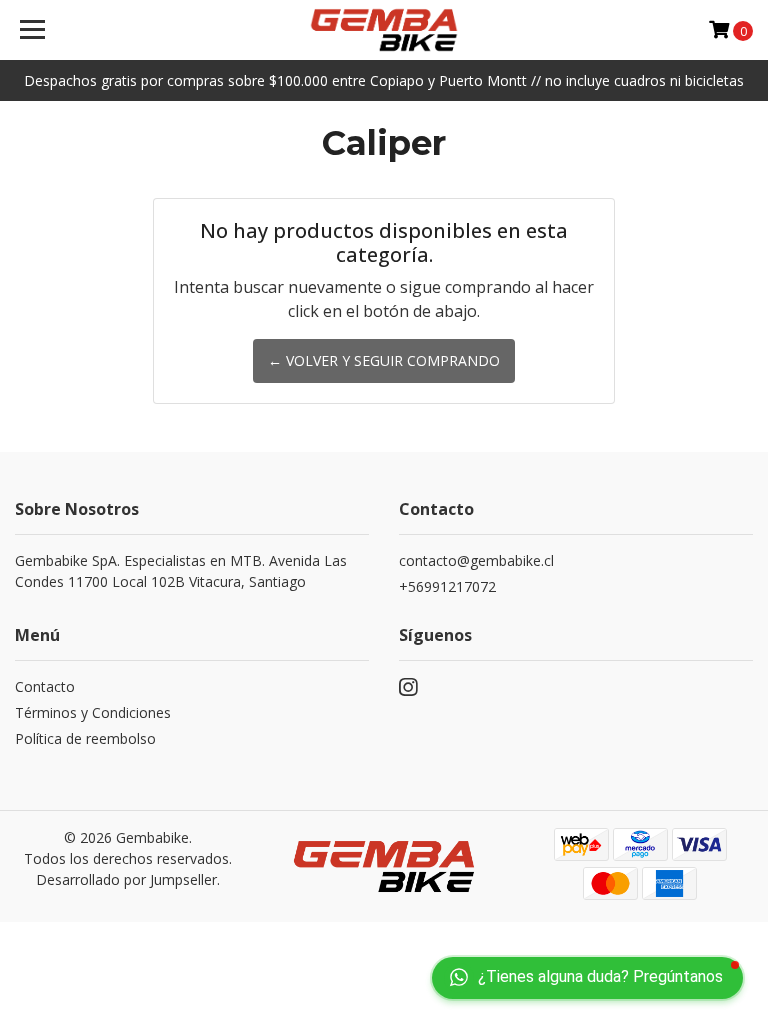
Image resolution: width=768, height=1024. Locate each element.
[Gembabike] (384, 30)
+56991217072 (447, 586)
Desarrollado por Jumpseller (126, 879)
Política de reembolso (85, 738)
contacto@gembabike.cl (476, 560)
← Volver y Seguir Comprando (384, 360)
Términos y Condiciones (93, 712)
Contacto (45, 686)
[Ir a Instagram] (408, 691)
